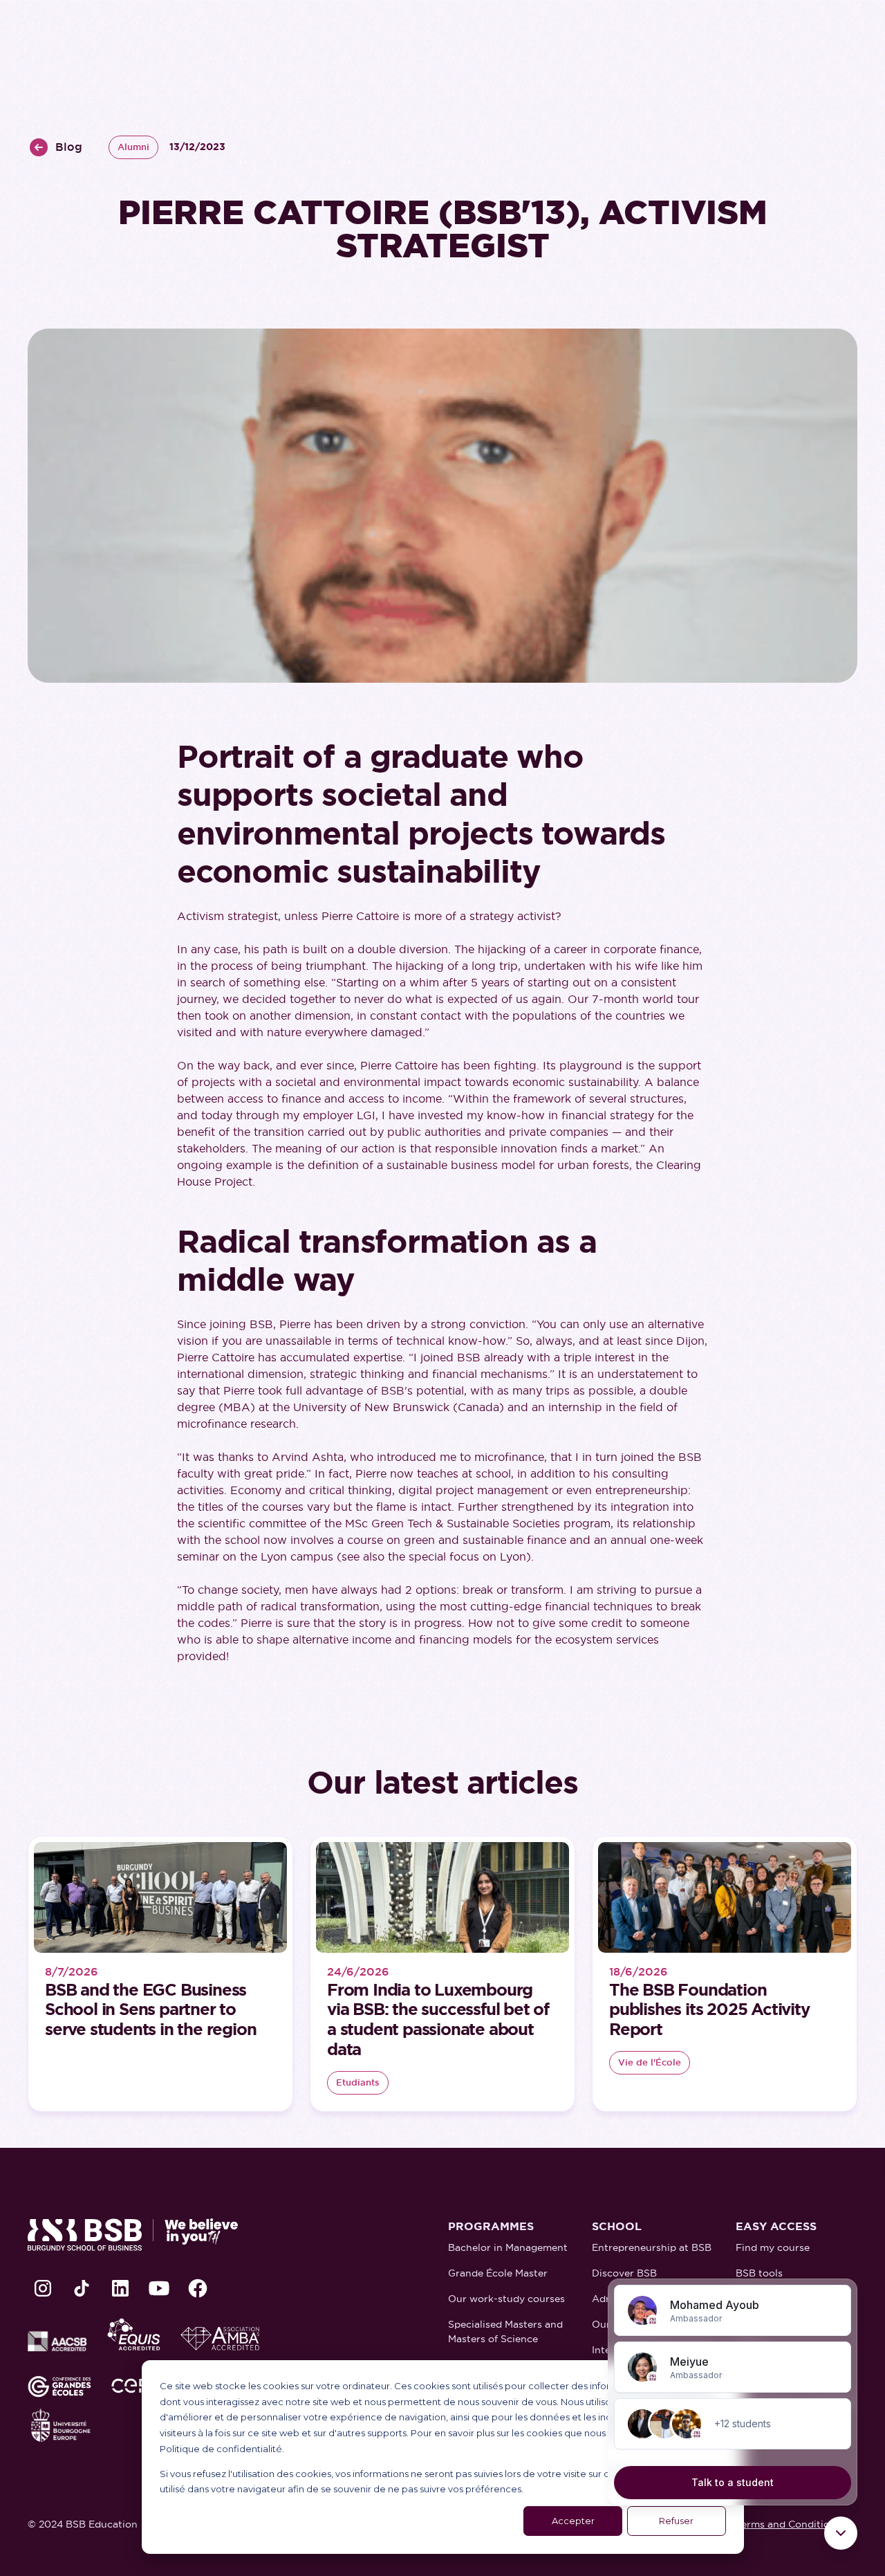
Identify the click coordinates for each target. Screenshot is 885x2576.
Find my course (773, 2247)
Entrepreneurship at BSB (652, 2247)
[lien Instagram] (43, 2288)
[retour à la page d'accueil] (133, 2235)
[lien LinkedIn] (120, 2288)
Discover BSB (624, 2273)
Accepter (573, 2521)
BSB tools (759, 2273)
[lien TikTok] (82, 2288)
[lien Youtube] (159, 2288)
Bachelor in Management (508, 2247)
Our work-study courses (506, 2299)
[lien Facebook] (198, 2288)
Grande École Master (498, 2273)
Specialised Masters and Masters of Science (505, 2331)
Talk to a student (733, 2482)
